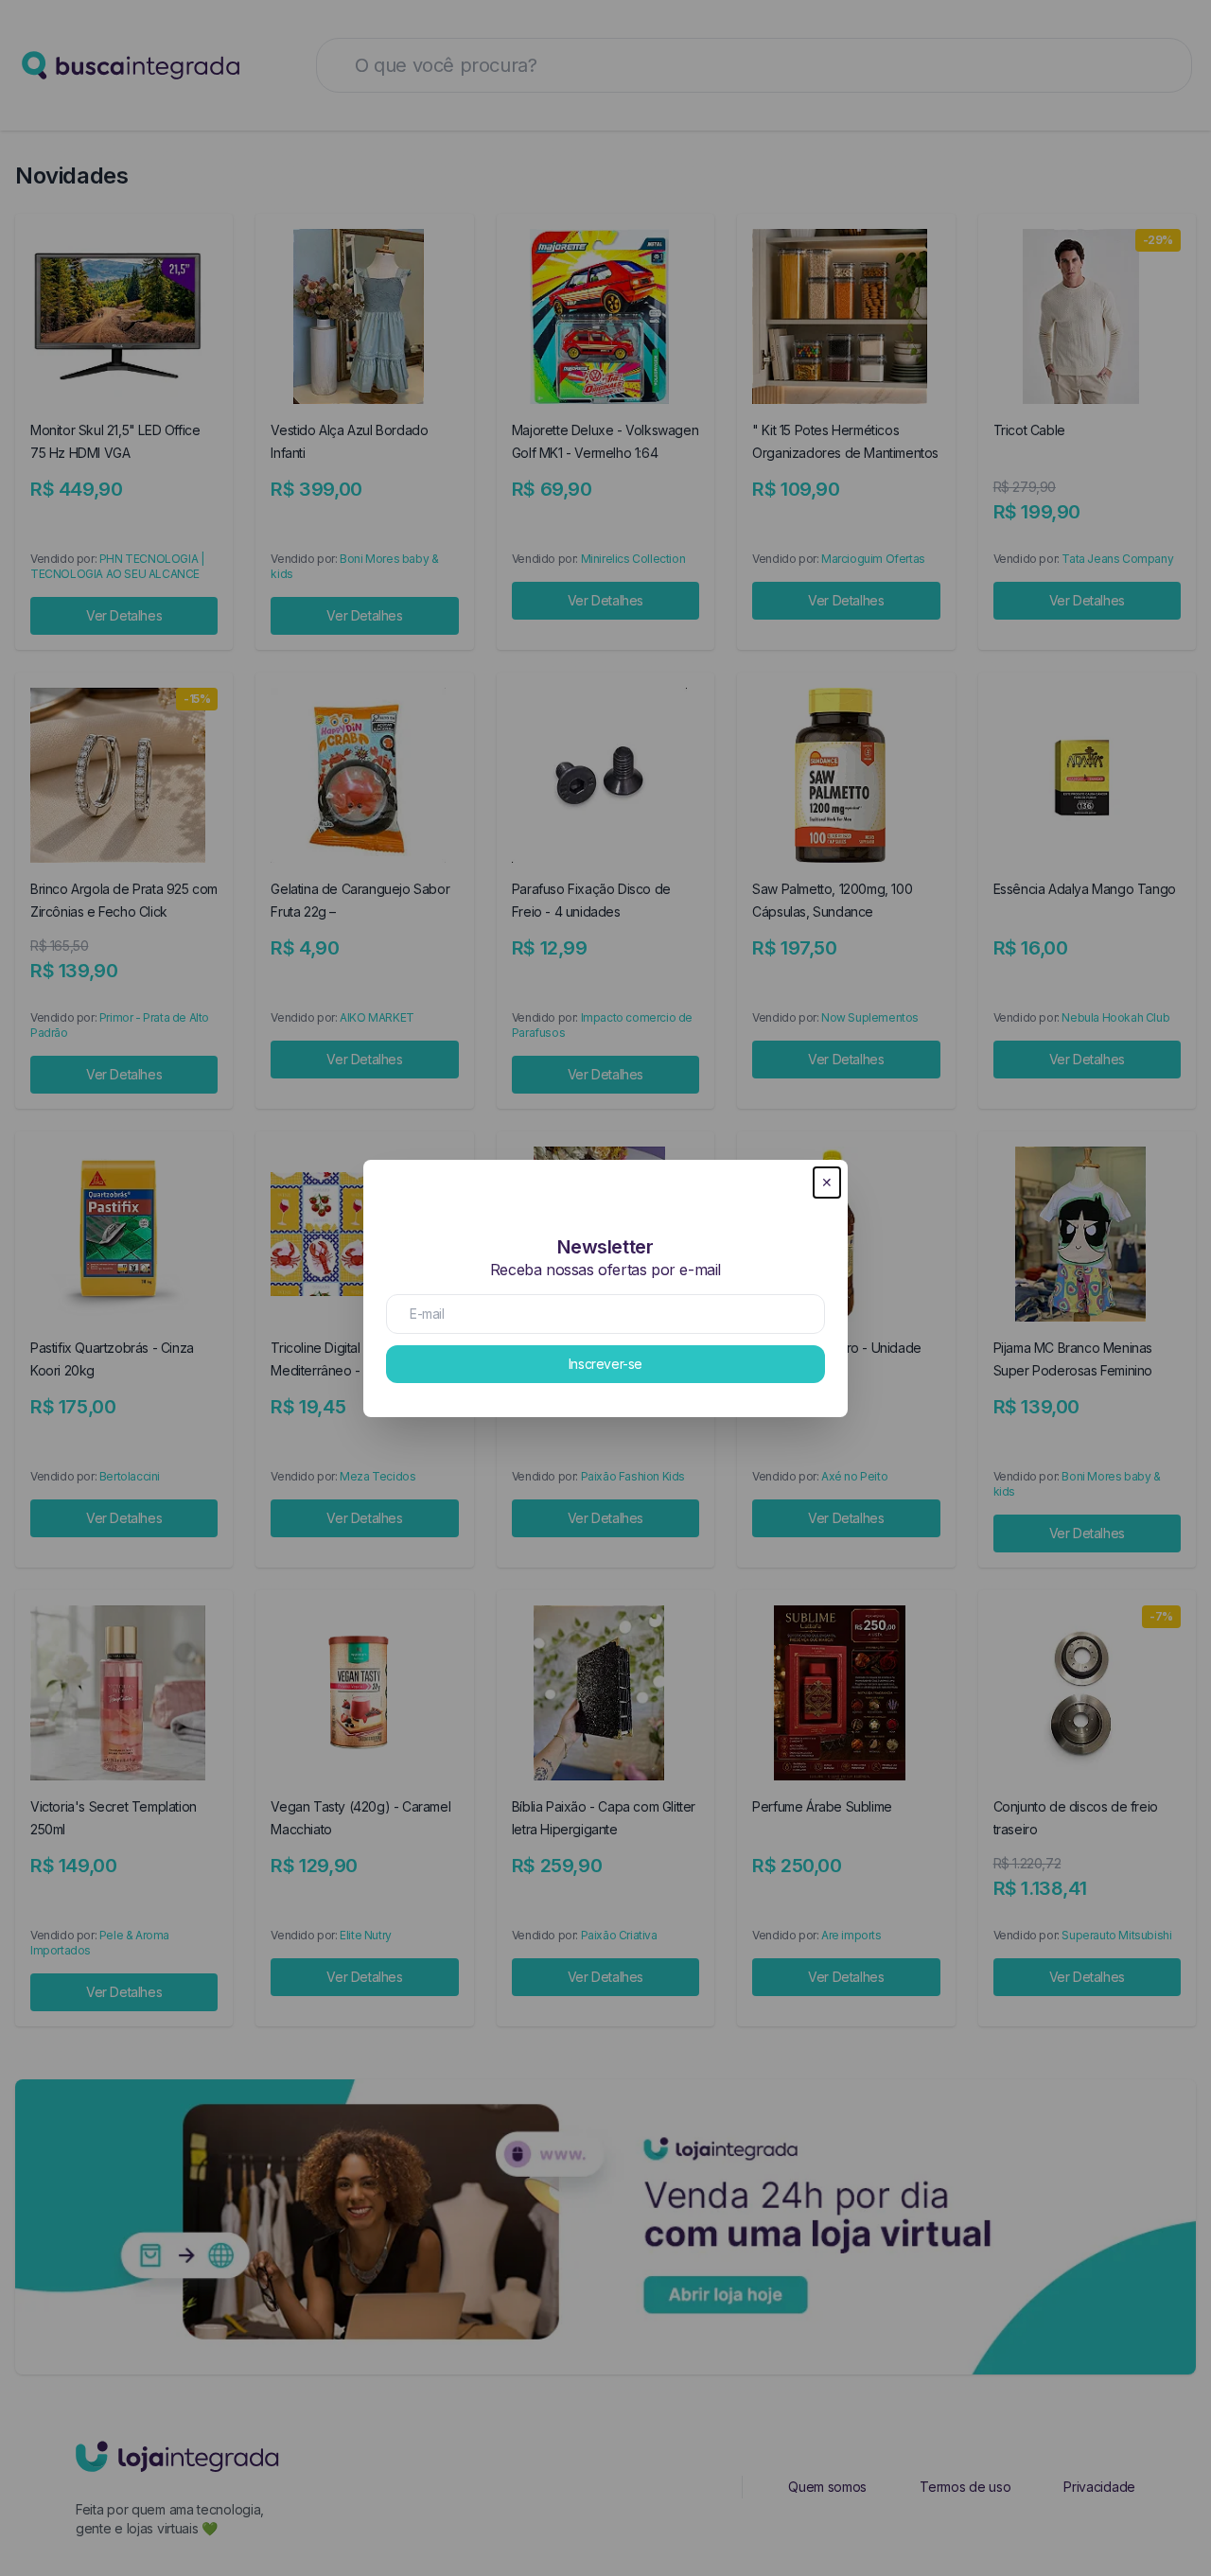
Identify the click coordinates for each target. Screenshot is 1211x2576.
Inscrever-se (605, 1364)
